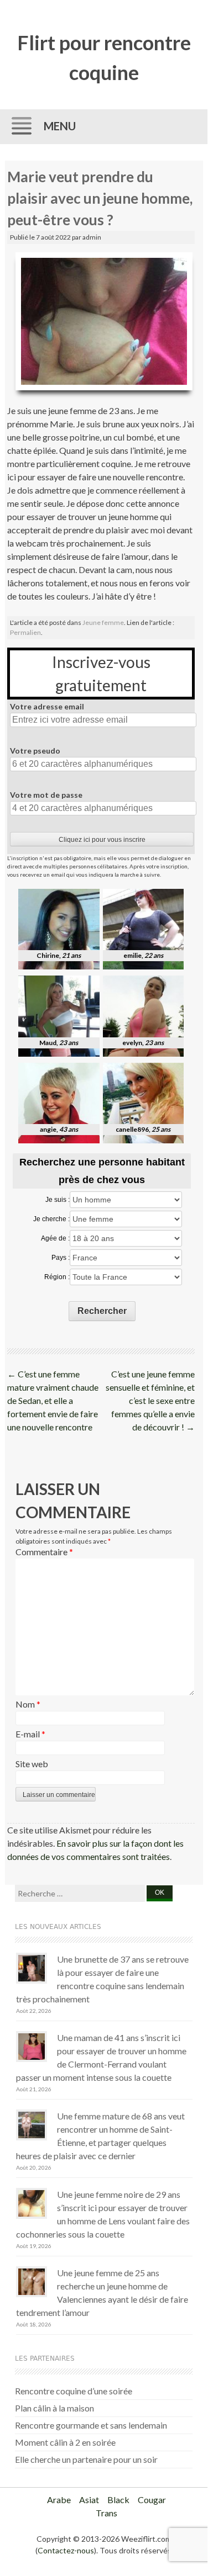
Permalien (25, 632)
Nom (28, 1704)
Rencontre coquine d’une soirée (74, 2391)
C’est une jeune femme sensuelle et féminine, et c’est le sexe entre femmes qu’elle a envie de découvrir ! (150, 1400)
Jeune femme (103, 622)
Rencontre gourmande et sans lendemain (91, 2425)
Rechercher (102, 1311)
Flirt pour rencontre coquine (104, 57)
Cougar (152, 2500)
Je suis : (58, 1200)
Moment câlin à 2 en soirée (65, 2442)
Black (118, 2500)
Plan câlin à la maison (54, 2408)
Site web (32, 1764)
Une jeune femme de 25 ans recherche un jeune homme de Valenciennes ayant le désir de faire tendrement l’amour (102, 2293)
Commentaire (44, 1552)
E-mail (30, 1734)
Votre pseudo (35, 751)
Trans (106, 2513)
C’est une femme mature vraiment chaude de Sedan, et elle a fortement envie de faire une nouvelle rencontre (53, 1400)
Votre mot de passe (46, 795)
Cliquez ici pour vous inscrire (102, 840)
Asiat (89, 2500)
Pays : (61, 1258)
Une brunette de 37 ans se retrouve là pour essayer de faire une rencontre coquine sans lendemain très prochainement (102, 1979)
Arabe (59, 2500)
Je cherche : (51, 1219)
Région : (57, 1277)
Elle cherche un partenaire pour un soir (86, 2459)
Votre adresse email (47, 706)
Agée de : (55, 1238)
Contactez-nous (66, 2550)
